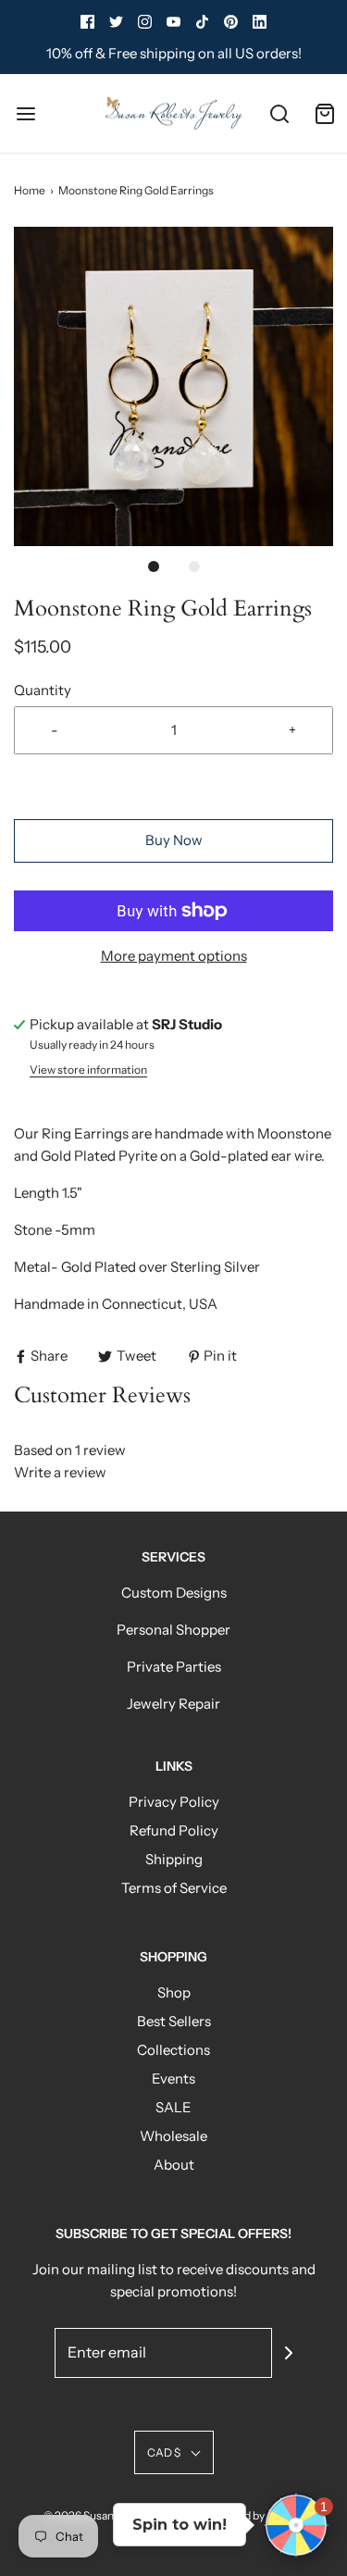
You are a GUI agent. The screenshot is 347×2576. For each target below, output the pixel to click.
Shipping (174, 1859)
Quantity (43, 690)
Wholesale (173, 2136)
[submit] (289, 2353)
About (174, 2165)
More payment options (174, 956)
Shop (174, 1992)
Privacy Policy (174, 1802)
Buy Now (174, 840)
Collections (173, 2050)
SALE (173, 2107)
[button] (173, 386)
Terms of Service (174, 1888)
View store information (88, 1070)
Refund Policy (174, 1830)
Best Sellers (174, 2021)
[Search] (280, 113)
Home (30, 190)
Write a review (60, 1472)
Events (173, 2078)
